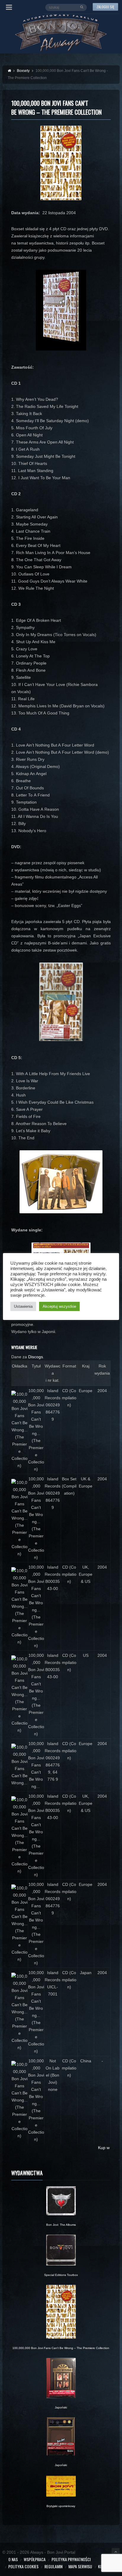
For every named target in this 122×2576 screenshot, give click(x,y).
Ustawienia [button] (23, 1306)
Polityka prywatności (71, 2559)
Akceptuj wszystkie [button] (59, 1306)
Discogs (36, 1357)
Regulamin (53, 2566)
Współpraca (35, 2559)
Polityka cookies (23, 2566)
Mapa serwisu (80, 2566)
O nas (13, 2559)
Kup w (104, 2148)
